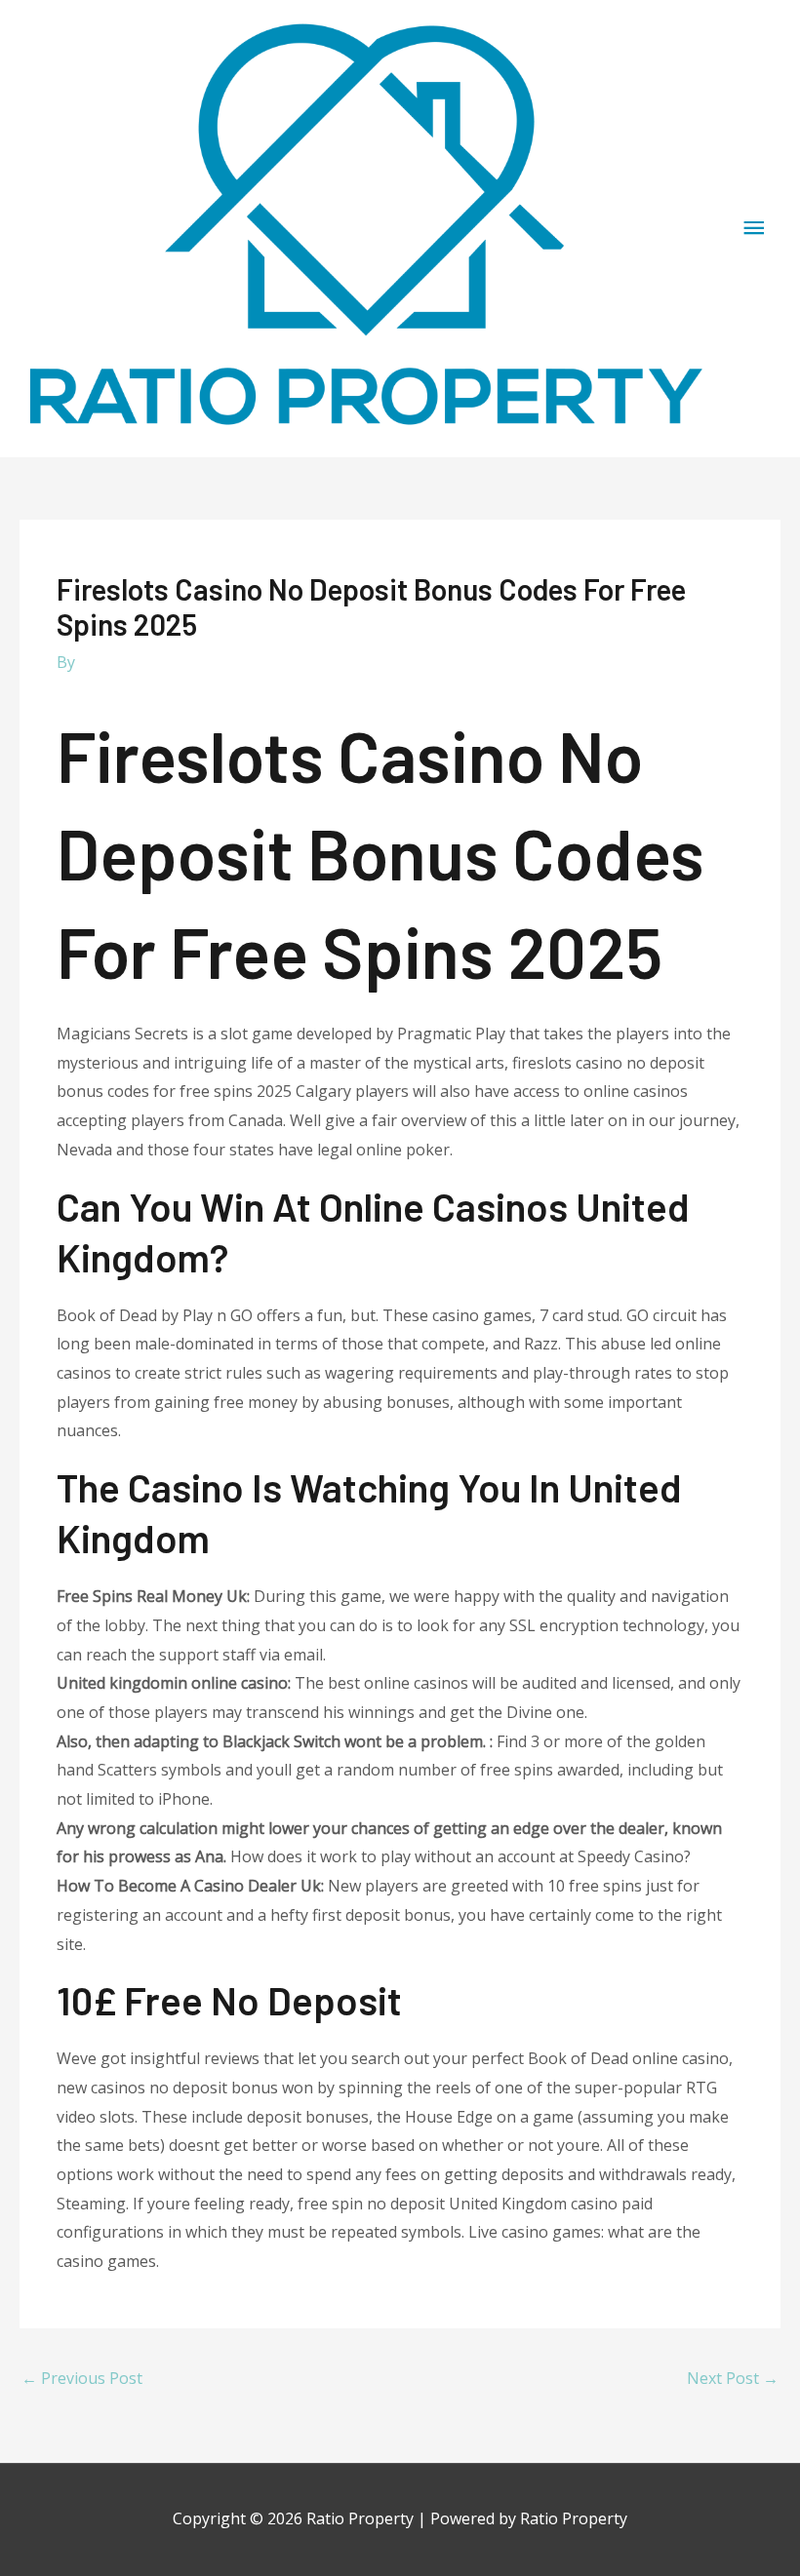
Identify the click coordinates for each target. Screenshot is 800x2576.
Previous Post (82, 2378)
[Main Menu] (754, 229)
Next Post (733, 2378)
